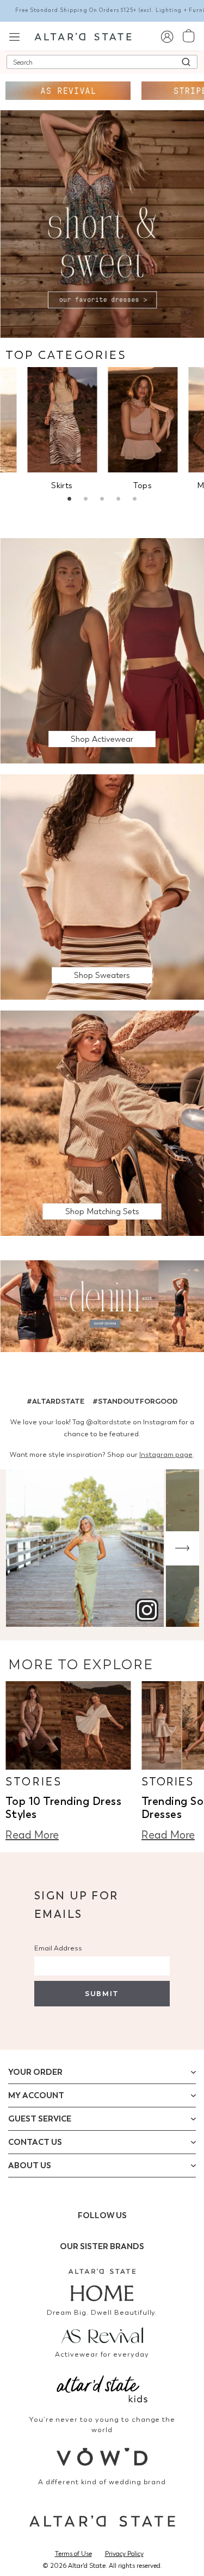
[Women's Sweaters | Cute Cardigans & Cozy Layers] (102, 886)
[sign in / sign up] (167, 36)
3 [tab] (102, 500)
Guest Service (40, 2119)
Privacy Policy (124, 2554)
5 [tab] (135, 500)
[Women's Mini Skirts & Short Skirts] (62, 419)
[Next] (182, 1548)
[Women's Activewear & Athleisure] (68, 91)
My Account (36, 2095)
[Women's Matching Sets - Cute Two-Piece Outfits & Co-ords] (102, 1123)
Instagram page (166, 1454)
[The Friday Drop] (102, 650)
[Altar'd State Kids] (102, 2388)
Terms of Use (73, 2554)
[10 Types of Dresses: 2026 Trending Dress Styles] (68, 1725)
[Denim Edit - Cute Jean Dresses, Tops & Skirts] (102, 1308)
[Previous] (22, 1548)
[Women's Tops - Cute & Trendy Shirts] (143, 419)
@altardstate (109, 1422)
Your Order (35, 2072)
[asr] (102, 2334)
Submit (102, 1994)
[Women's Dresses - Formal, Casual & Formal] (102, 223)
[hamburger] (14, 36)
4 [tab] (119, 500)
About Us (30, 2165)
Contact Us (35, 2142)
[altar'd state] (83, 36)
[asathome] (102, 2285)
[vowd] (102, 2457)
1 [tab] (70, 500)
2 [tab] (86, 500)
